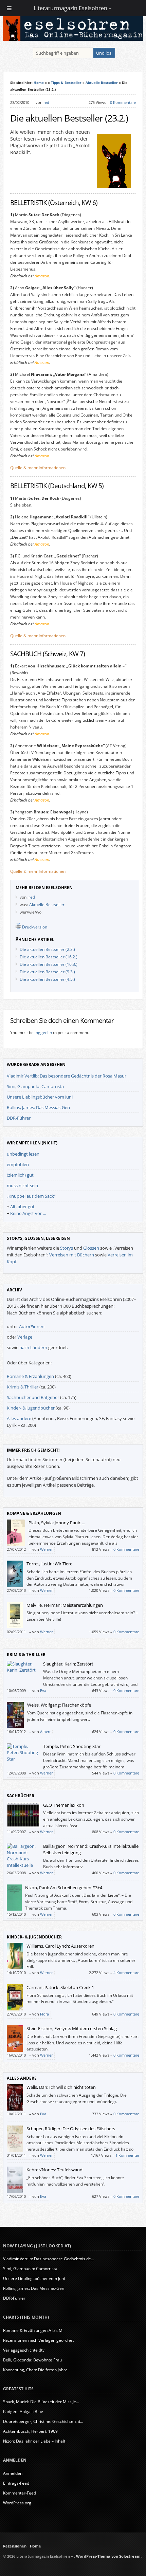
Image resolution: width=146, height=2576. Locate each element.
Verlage (25, 1337)
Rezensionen (15, 2546)
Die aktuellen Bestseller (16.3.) (49, 964)
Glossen (91, 1248)
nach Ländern (33, 1347)
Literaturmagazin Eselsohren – (73, 8)
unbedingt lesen (23, 1154)
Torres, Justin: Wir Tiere (49, 1564)
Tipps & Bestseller (66, 82)
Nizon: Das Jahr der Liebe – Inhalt (34, 2441)
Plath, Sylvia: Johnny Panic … (57, 1523)
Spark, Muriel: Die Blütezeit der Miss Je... (41, 2402)
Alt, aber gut (22, 1207)
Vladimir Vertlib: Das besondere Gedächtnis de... (49, 2259)
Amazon (42, 276)
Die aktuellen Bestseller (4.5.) (47, 979)
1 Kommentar (127, 2155)
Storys (67, 1248)
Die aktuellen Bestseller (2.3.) (47, 949)
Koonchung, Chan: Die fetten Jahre (35, 2370)
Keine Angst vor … (28, 1213)
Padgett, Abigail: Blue (23, 2412)
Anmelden (13, 2473)
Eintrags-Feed (16, 2483)
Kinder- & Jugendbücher (31, 1408)
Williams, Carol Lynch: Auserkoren (60, 1946)
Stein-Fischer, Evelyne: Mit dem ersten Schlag (72, 2028)
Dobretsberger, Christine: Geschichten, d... (43, 2421)
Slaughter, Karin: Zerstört (68, 1664)
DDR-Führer (19, 1118)
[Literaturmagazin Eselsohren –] (73, 39)
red (46, 102)
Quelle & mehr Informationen (38, 468)
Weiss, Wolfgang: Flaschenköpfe (59, 1705)
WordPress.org (17, 2503)
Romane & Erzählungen (30, 1376)
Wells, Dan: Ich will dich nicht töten (61, 2087)
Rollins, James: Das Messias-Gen (38, 1107)
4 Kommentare (126, 1973)
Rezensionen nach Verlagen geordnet (38, 2340)
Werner (46, 1549)
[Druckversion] (18, 927)
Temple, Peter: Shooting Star (72, 1746)
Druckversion (35, 927)
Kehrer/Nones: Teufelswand (54, 2170)
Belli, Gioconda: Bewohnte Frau (32, 2360)
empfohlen (18, 1164)
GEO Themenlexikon (64, 1805)
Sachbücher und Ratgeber (33, 1397)
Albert (45, 1732)
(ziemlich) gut (20, 1175)
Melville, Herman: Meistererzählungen (65, 1605)
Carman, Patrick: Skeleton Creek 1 (60, 1987)
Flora (44, 2014)
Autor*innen (32, 1326)
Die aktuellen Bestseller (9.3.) (47, 972)
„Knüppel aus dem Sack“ (31, 1196)
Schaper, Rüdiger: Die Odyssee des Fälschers (71, 2129)
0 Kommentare (123, 102)
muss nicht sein (22, 1185)
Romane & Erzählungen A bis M (33, 2330)
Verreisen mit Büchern (72, 1255)
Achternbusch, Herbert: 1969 (30, 2431)
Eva (43, 1690)
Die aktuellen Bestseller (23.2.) (69, 118)
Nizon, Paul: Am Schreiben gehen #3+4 (64, 1888)
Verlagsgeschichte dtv (24, 2350)
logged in (43, 1033)
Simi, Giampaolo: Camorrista (35, 1086)
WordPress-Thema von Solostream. (109, 2556)
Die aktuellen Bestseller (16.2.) (49, 957)
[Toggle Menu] (9, 8)
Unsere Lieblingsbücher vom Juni (40, 1097)
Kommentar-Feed (20, 2493)
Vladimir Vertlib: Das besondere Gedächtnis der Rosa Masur (67, 1076)
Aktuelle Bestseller (102, 82)
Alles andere (19, 1418)
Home (39, 82)
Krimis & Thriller (23, 1387)
